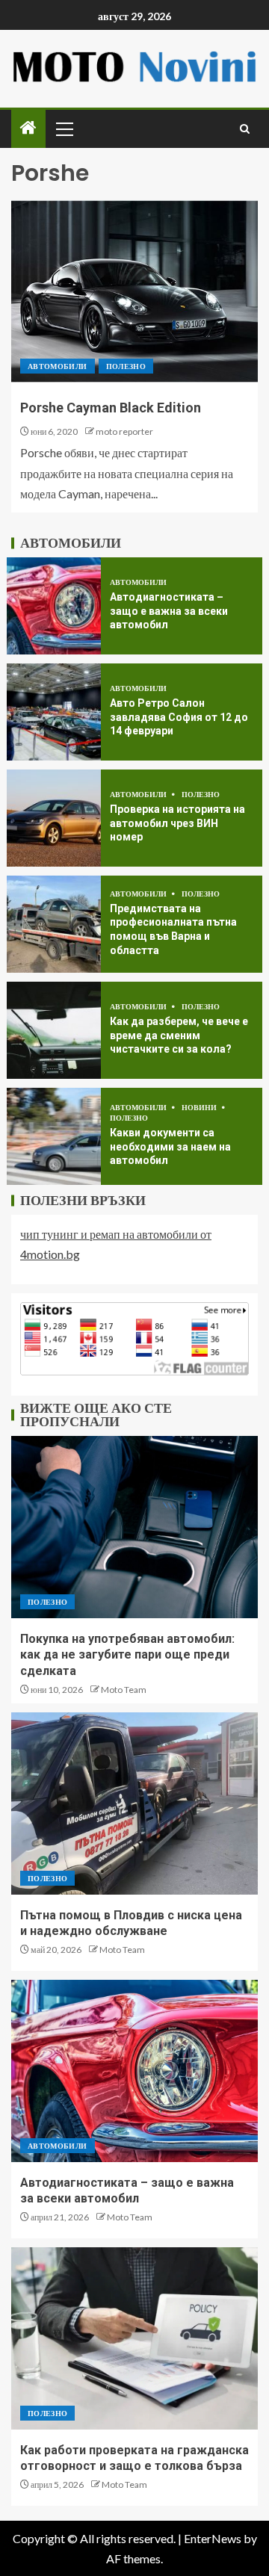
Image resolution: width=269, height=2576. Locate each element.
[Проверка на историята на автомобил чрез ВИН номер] (54, 818)
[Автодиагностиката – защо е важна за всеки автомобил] (54, 606)
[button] (64, 129)
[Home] (28, 128)
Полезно (126, 366)
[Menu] (64, 129)
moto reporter (124, 431)
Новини (200, 1107)
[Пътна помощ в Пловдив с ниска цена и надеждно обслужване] (134, 1803)
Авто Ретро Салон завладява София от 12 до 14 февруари (179, 717)
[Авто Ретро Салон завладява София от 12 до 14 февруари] (54, 712)
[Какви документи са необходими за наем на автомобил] (54, 1136)
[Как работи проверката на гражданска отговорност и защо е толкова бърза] (134, 2338)
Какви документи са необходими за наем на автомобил (170, 1146)
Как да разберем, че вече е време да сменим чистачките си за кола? (179, 1035)
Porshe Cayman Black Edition (111, 408)
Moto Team (124, 1690)
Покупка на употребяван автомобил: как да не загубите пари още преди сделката (127, 1655)
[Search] (245, 129)
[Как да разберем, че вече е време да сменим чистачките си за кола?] (54, 1030)
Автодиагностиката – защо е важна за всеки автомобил (169, 611)
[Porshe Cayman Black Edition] (134, 291)
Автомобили (58, 366)
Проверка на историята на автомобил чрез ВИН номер (177, 823)
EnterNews (213, 2538)
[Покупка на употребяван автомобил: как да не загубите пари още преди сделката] (134, 1527)
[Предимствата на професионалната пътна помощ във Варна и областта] (54, 924)
